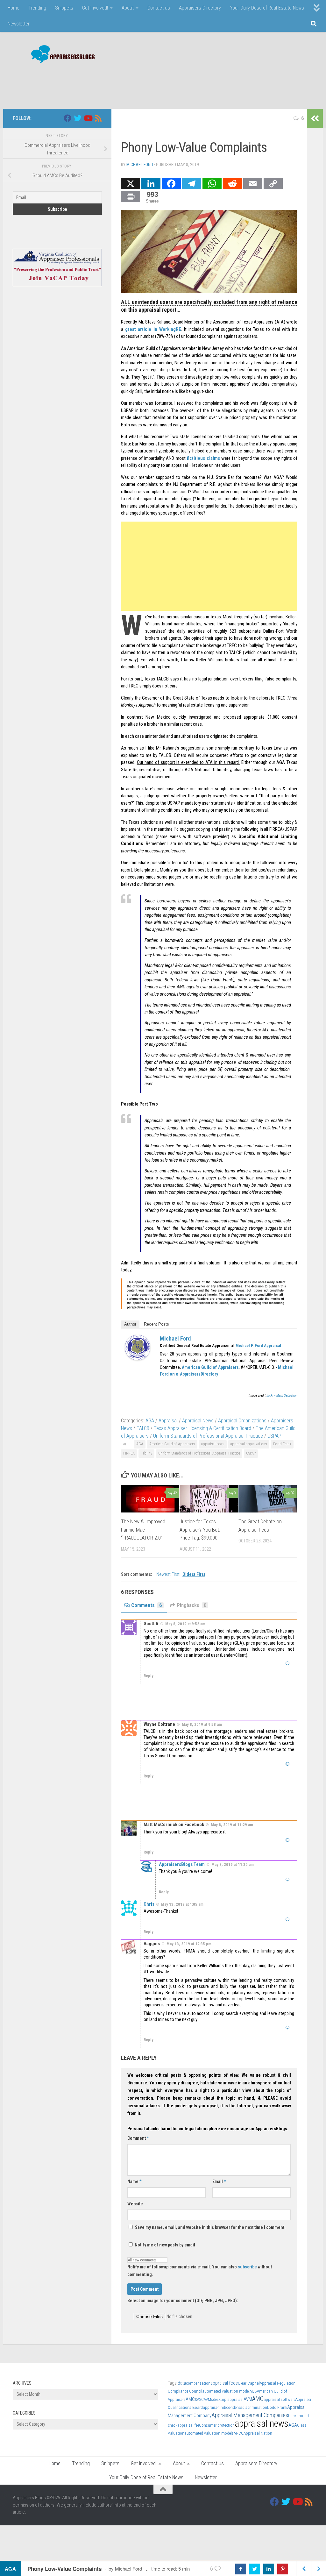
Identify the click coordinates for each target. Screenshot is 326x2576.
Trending (37, 8)
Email (219, 2181)
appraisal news (213, 1444)
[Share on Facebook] (241, 2569)
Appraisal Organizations (242, 1421)
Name (134, 2181)
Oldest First (194, 1574)
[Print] (131, 197)
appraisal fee (188, 2425)
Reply (149, 1676)
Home (14, 8)
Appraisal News (198, 1421)
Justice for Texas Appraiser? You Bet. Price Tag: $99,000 (200, 1530)
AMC (258, 2399)
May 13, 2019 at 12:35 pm (189, 1944)
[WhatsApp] (212, 184)
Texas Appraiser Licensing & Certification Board (202, 1428)
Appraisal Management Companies (250, 2415)
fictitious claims (203, 458)
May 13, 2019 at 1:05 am (182, 1904)
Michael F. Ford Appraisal (258, 1345)
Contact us (159, 8)
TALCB (143, 1428)
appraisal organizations (249, 1444)
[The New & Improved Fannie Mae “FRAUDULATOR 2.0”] (150, 1499)
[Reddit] (232, 184)
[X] (131, 184)
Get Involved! (95, 8)
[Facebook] (171, 184)
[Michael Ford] (138, 1359)
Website (135, 2204)
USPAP (274, 1436)
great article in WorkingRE (153, 329)
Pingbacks (192, 1605)
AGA (150, 1421)
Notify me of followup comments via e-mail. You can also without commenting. (200, 2271)
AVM (248, 2399)
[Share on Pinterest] (283, 2569)
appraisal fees (224, 2383)
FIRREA (129, 1453)
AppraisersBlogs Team (182, 1864)
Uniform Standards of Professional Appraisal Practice (208, 1436)
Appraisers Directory (200, 8)
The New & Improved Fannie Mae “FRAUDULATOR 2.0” (143, 1530)
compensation (198, 2383)
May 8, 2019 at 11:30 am (233, 1864)
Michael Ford (140, 165)
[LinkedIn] (151, 184)
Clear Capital (249, 2383)
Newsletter (19, 24)
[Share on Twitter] (255, 2569)
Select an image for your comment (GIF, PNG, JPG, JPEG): (183, 2301)
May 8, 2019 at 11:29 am (232, 1825)
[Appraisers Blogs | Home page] (61, 55)
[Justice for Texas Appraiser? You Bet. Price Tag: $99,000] (209, 1499)
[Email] (253, 184)
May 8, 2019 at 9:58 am (202, 1724)
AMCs (191, 2399)
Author (130, 1324)
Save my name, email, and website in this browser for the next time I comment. (210, 2227)
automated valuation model (226, 2391)
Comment (138, 2138)
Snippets (64, 8)
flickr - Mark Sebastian (282, 1395)
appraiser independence (223, 2407)
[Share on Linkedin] (269, 2569)
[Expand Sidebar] (315, 118)
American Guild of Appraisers (172, 1444)
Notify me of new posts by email (164, 2245)
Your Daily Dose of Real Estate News (267, 8)
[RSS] (98, 118)
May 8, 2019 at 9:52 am (185, 1624)
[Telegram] (192, 184)
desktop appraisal (228, 2399)
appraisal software (280, 2399)
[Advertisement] (197, 83)
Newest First (168, 1574)
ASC (200, 2399)
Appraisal (168, 1421)
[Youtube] (88, 118)
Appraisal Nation (258, 2433)
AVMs (208, 2399)
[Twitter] (78, 118)
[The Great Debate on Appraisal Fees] (268, 1499)
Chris (149, 1904)
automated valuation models (209, 2433)
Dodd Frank (282, 1444)
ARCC (239, 2433)
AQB (253, 2391)
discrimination (255, 2407)
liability (146, 1453)
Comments (146, 1605)
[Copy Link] (273, 184)
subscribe (247, 2267)
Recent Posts (156, 1324)
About (128, 8)
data (182, 2383)
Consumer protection (217, 2425)
